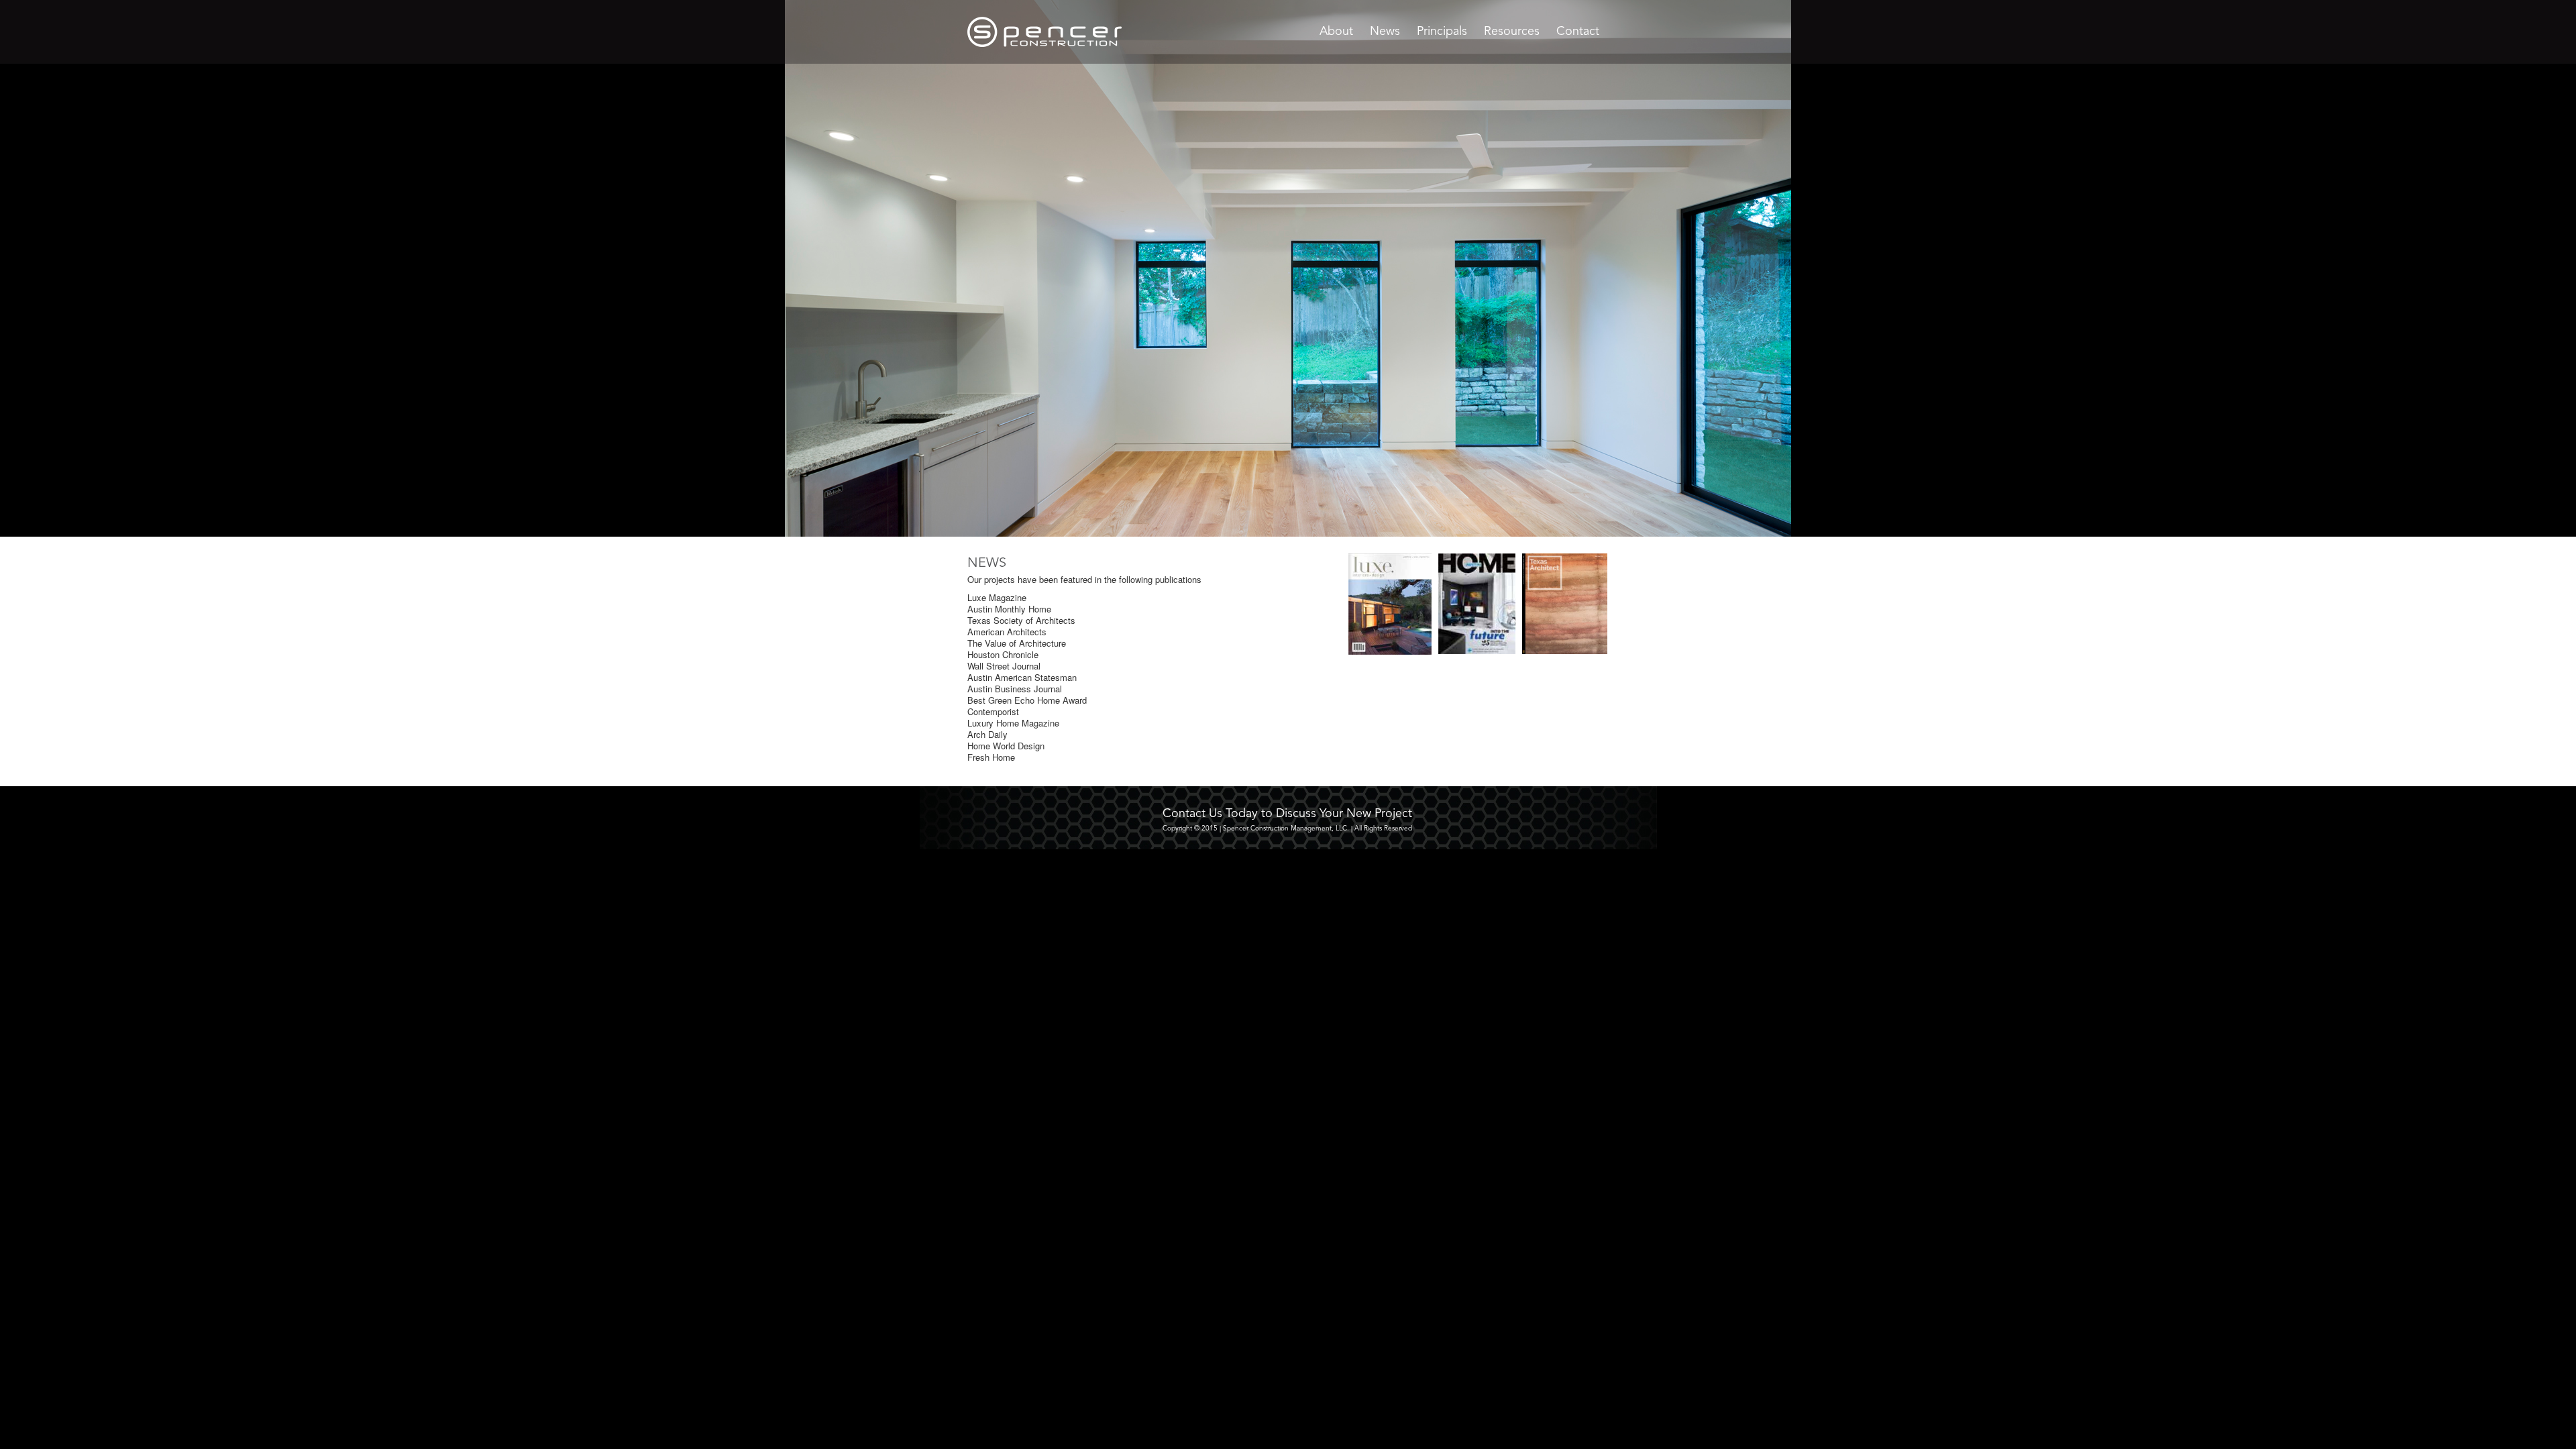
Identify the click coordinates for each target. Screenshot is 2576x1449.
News (1385, 32)
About (1336, 32)
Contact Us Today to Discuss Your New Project (1287, 814)
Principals (1442, 32)
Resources (1512, 32)
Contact (1578, 32)
